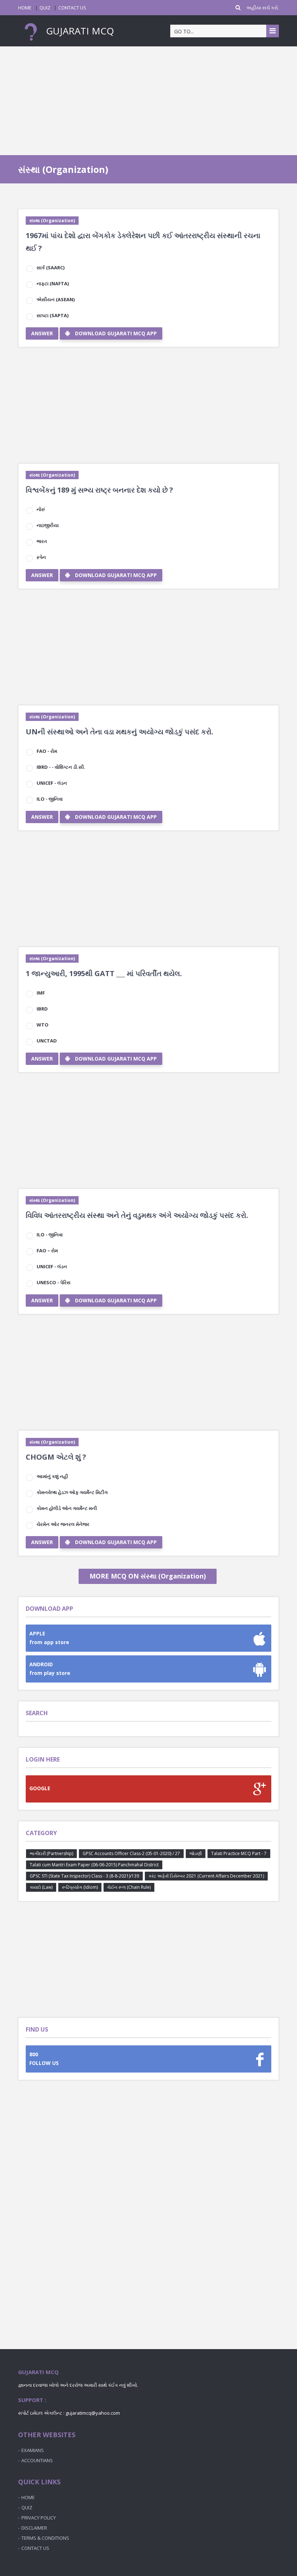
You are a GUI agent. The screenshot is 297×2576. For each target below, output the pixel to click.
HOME (25, 8)
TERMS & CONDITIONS (45, 2538)
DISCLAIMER (34, 2528)
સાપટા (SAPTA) (53, 315)
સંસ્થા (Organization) (52, 221)
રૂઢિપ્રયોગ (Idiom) (80, 1887)
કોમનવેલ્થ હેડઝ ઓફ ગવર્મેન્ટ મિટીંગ (72, 1492)
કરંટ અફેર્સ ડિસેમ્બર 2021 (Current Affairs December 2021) (206, 1876)
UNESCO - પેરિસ (54, 1282)
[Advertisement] (148, 101)
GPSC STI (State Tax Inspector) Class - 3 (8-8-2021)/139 (84, 1876)
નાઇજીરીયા (48, 525)
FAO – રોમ (47, 1250)
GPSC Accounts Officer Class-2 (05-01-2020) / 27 (131, 1853)
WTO (43, 1025)
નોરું (41, 509)
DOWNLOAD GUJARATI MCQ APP (116, 333)
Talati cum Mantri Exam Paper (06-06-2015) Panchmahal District (94, 1865)
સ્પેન (41, 557)
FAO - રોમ (47, 751)
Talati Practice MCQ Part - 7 (239, 1853)
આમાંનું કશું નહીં (52, 1476)
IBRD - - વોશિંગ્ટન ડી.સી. (61, 767)
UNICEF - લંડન (52, 783)
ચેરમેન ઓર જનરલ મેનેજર (63, 1524)
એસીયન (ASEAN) (56, 299)
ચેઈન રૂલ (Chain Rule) (129, 1887)
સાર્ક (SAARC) (51, 267)
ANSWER (42, 333)
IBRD (42, 1009)
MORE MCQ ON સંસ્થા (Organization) (148, 1576)
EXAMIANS (33, 2450)
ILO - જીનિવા (50, 799)
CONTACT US (72, 8)
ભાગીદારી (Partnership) (51, 1853)
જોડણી (196, 1853)
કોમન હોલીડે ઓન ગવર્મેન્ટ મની (67, 1508)
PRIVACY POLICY (39, 2518)
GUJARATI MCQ (79, 31)
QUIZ (45, 8)
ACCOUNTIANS (37, 2460)
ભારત (42, 541)
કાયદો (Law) (41, 1887)
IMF (41, 993)
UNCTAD (47, 1041)
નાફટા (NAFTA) (53, 283)
